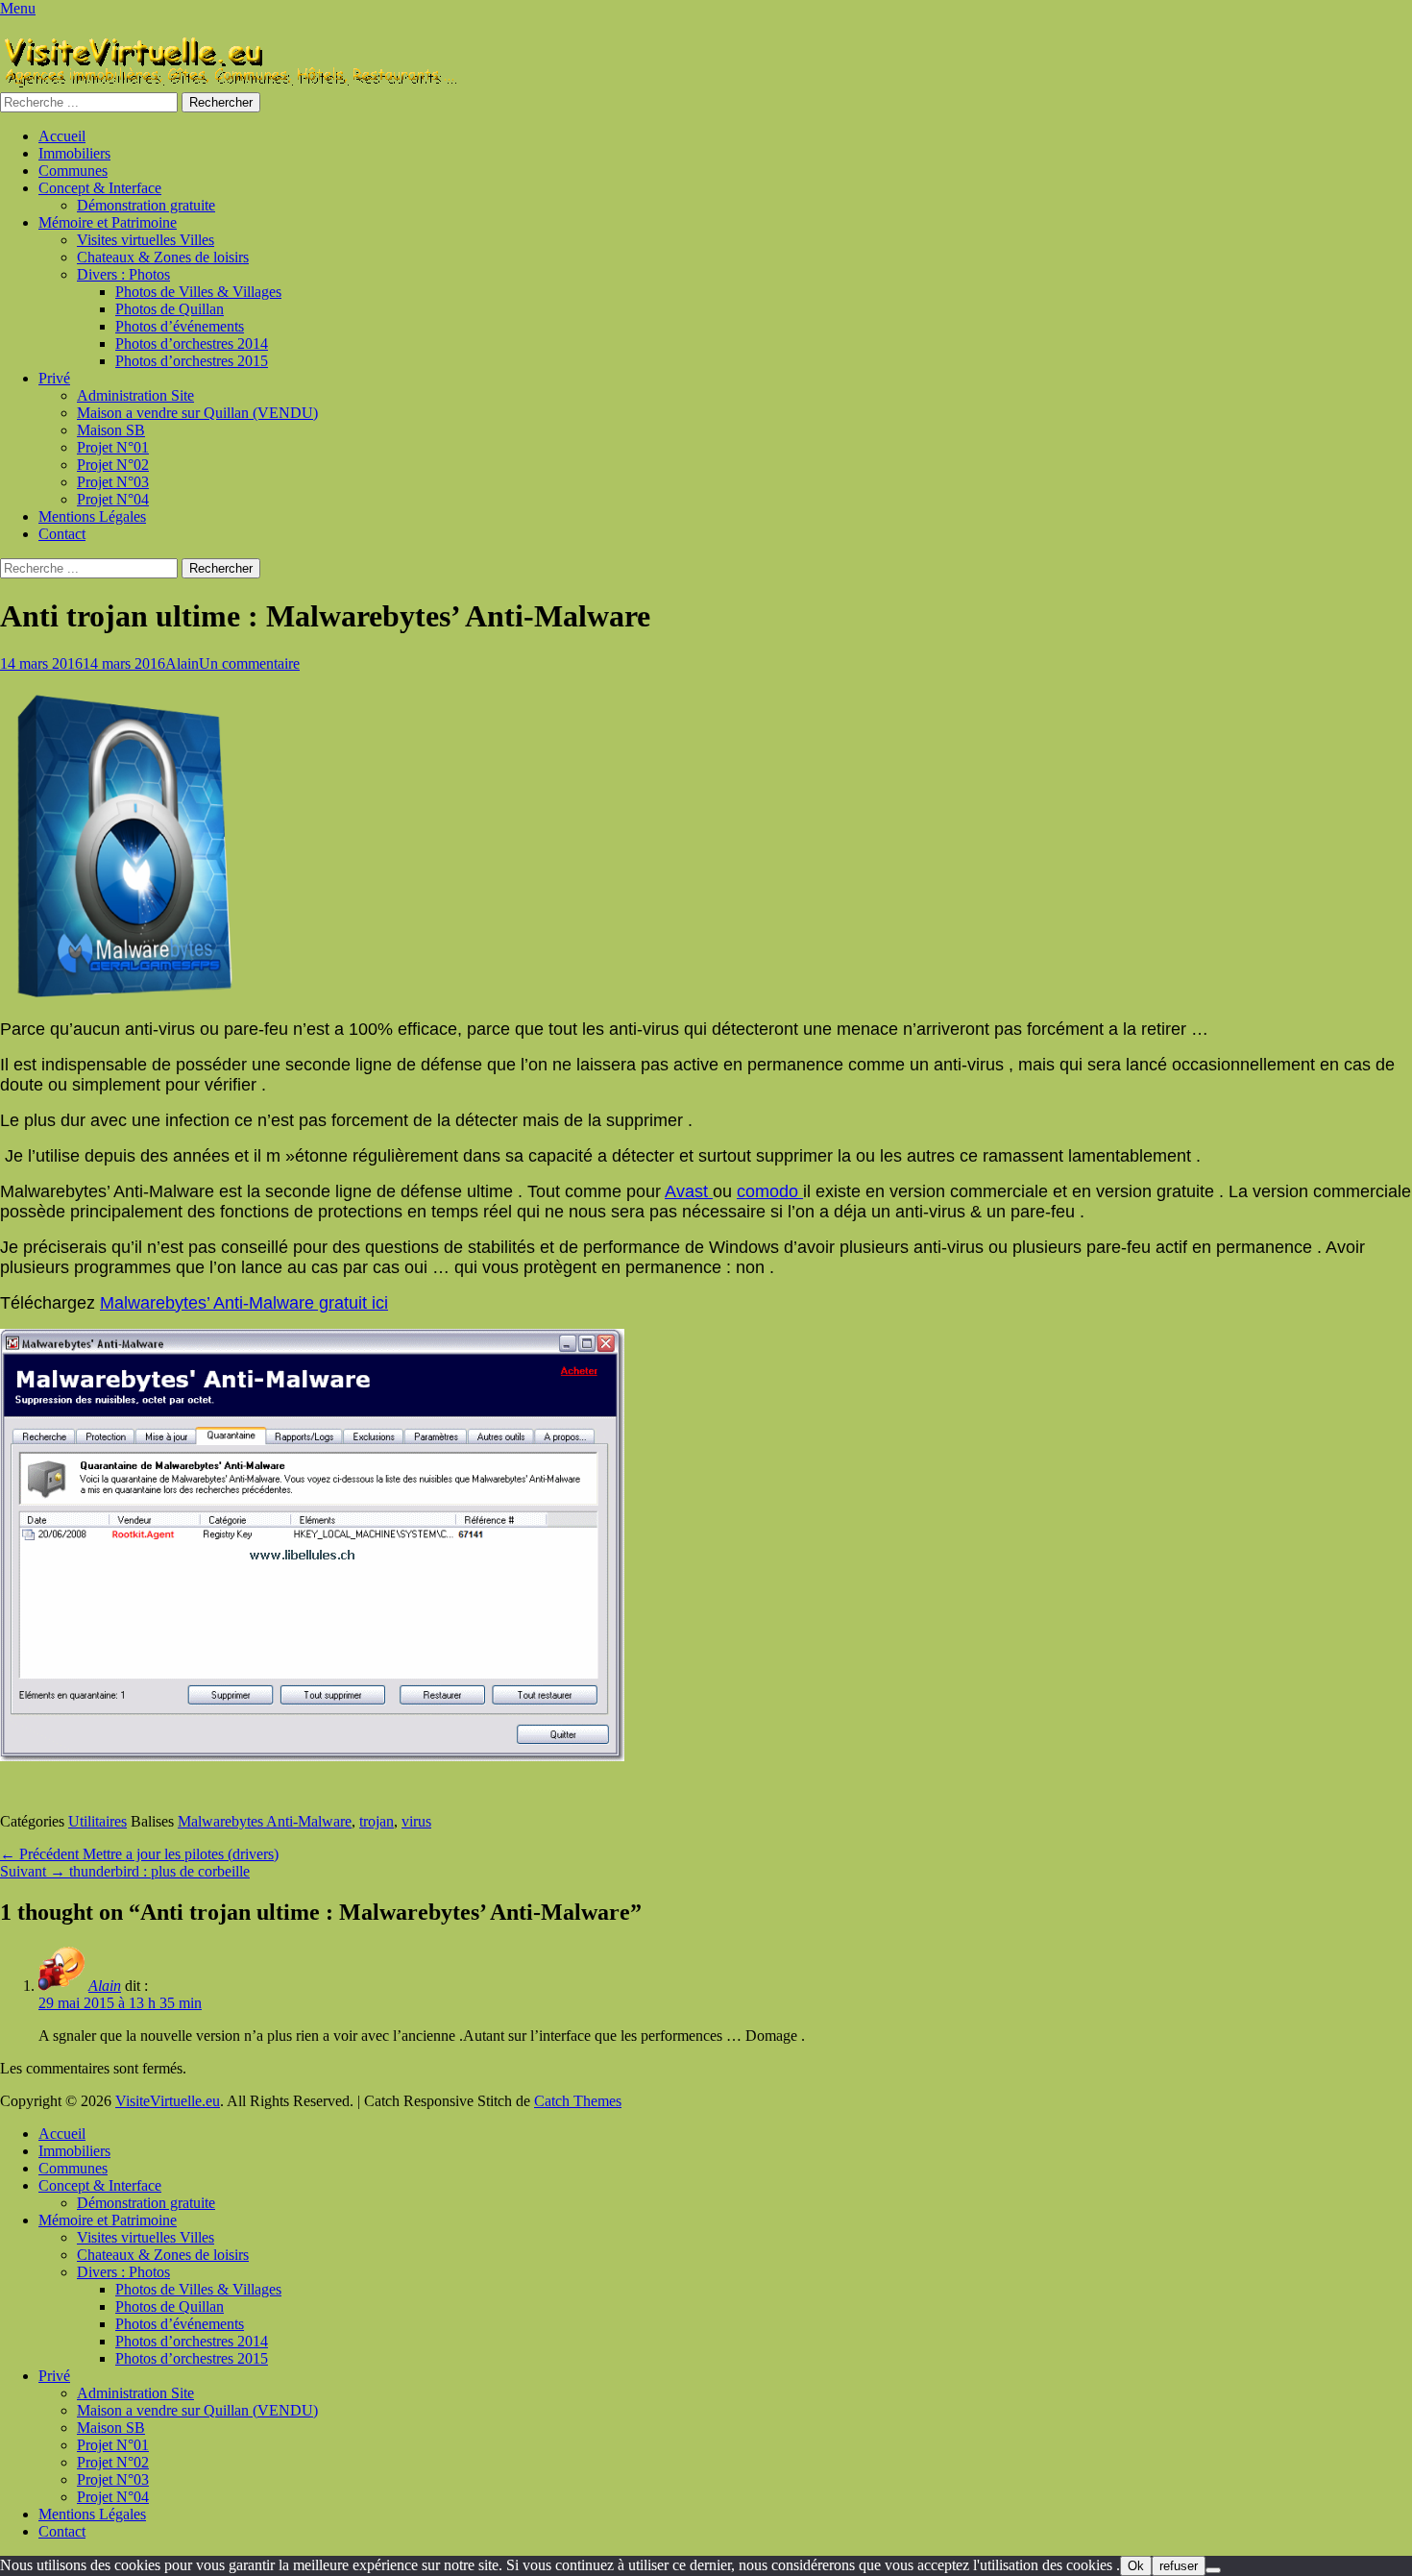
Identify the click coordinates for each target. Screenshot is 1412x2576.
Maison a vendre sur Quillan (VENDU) (197, 413)
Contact (62, 534)
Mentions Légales (92, 516)
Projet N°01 (113, 447)
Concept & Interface (100, 188)
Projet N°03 (113, 482)
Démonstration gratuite (146, 205)
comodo (770, 1191)
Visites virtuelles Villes (146, 240)
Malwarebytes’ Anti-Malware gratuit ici (244, 1303)
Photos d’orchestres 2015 (192, 361)
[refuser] (1213, 2570)
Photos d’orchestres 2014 (192, 343)
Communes (73, 171)
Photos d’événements (180, 326)
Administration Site (135, 395)
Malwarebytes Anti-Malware (265, 1821)
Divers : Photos (123, 274)
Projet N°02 (113, 465)
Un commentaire (249, 663)
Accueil (62, 136)
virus (416, 1821)
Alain (182, 663)
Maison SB (111, 430)
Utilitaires (97, 1821)
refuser (1179, 2566)
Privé (54, 378)
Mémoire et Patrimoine (108, 222)
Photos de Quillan (170, 309)
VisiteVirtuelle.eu (168, 2101)
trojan (377, 1821)
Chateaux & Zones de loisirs (163, 257)
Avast (689, 1191)
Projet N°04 (113, 499)
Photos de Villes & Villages (198, 292)
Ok (1136, 2566)
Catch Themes (578, 2101)
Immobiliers (74, 153)
